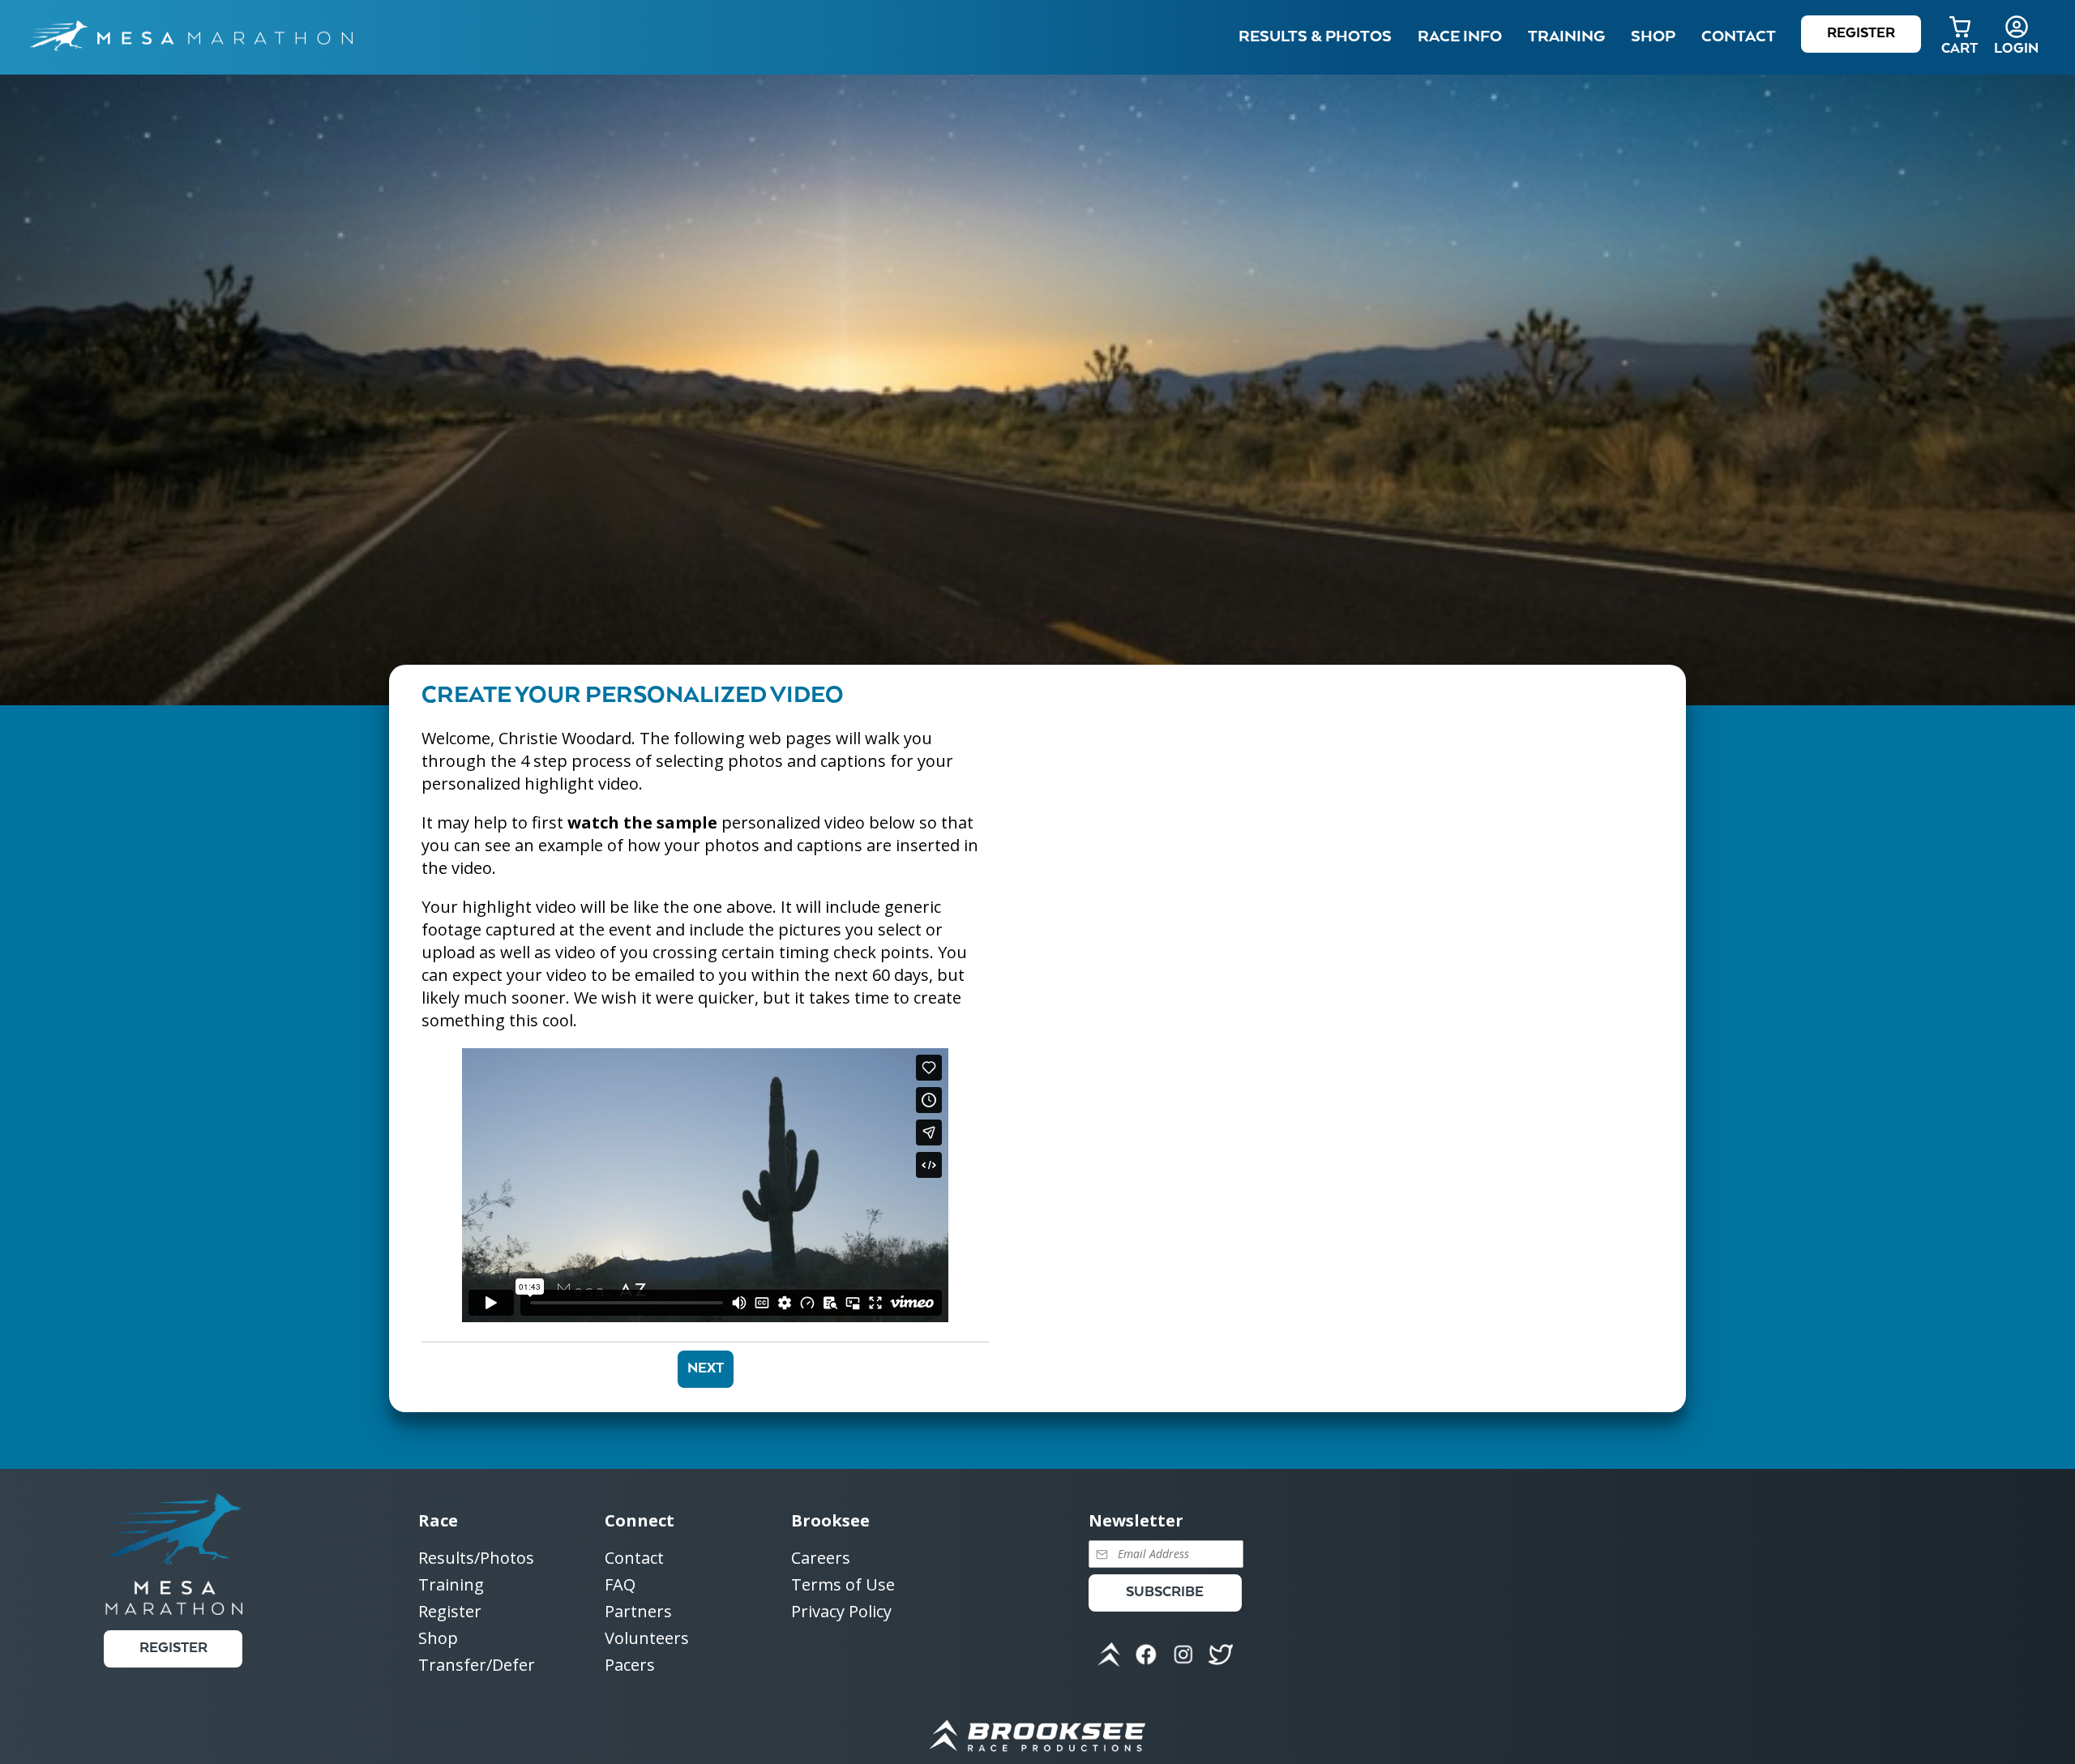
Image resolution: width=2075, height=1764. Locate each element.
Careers (821, 1558)
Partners (638, 1612)
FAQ (620, 1585)
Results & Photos (1315, 37)
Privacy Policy (841, 1611)
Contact (634, 1558)
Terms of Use (843, 1585)
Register (1861, 34)
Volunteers (647, 1639)
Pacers (630, 1665)
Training (451, 1585)
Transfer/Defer (477, 1665)
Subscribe (1165, 1593)
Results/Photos (476, 1558)
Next (706, 1369)
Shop (1653, 37)
